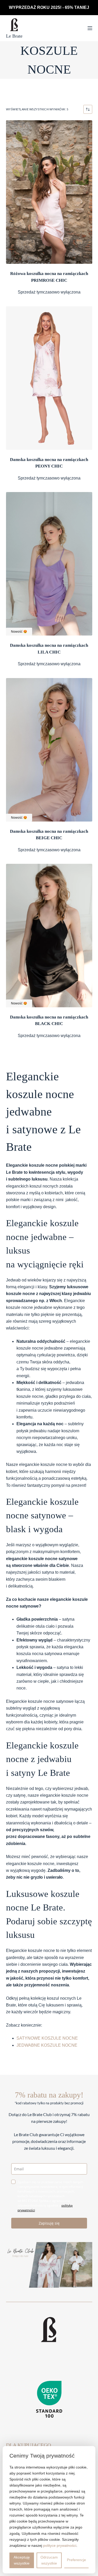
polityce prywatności (60, 2545)
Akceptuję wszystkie (22, 2560)
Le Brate (14, 36)
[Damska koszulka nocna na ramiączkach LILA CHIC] (49, 564)
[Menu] (90, 28)
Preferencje (76, 2560)
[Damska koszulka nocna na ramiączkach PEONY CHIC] (49, 378)
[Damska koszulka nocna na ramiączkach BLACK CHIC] (49, 936)
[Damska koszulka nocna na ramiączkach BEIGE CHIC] (49, 750)
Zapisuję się (49, 2223)
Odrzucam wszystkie (49, 2560)
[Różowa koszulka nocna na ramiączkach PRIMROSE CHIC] (49, 192)
